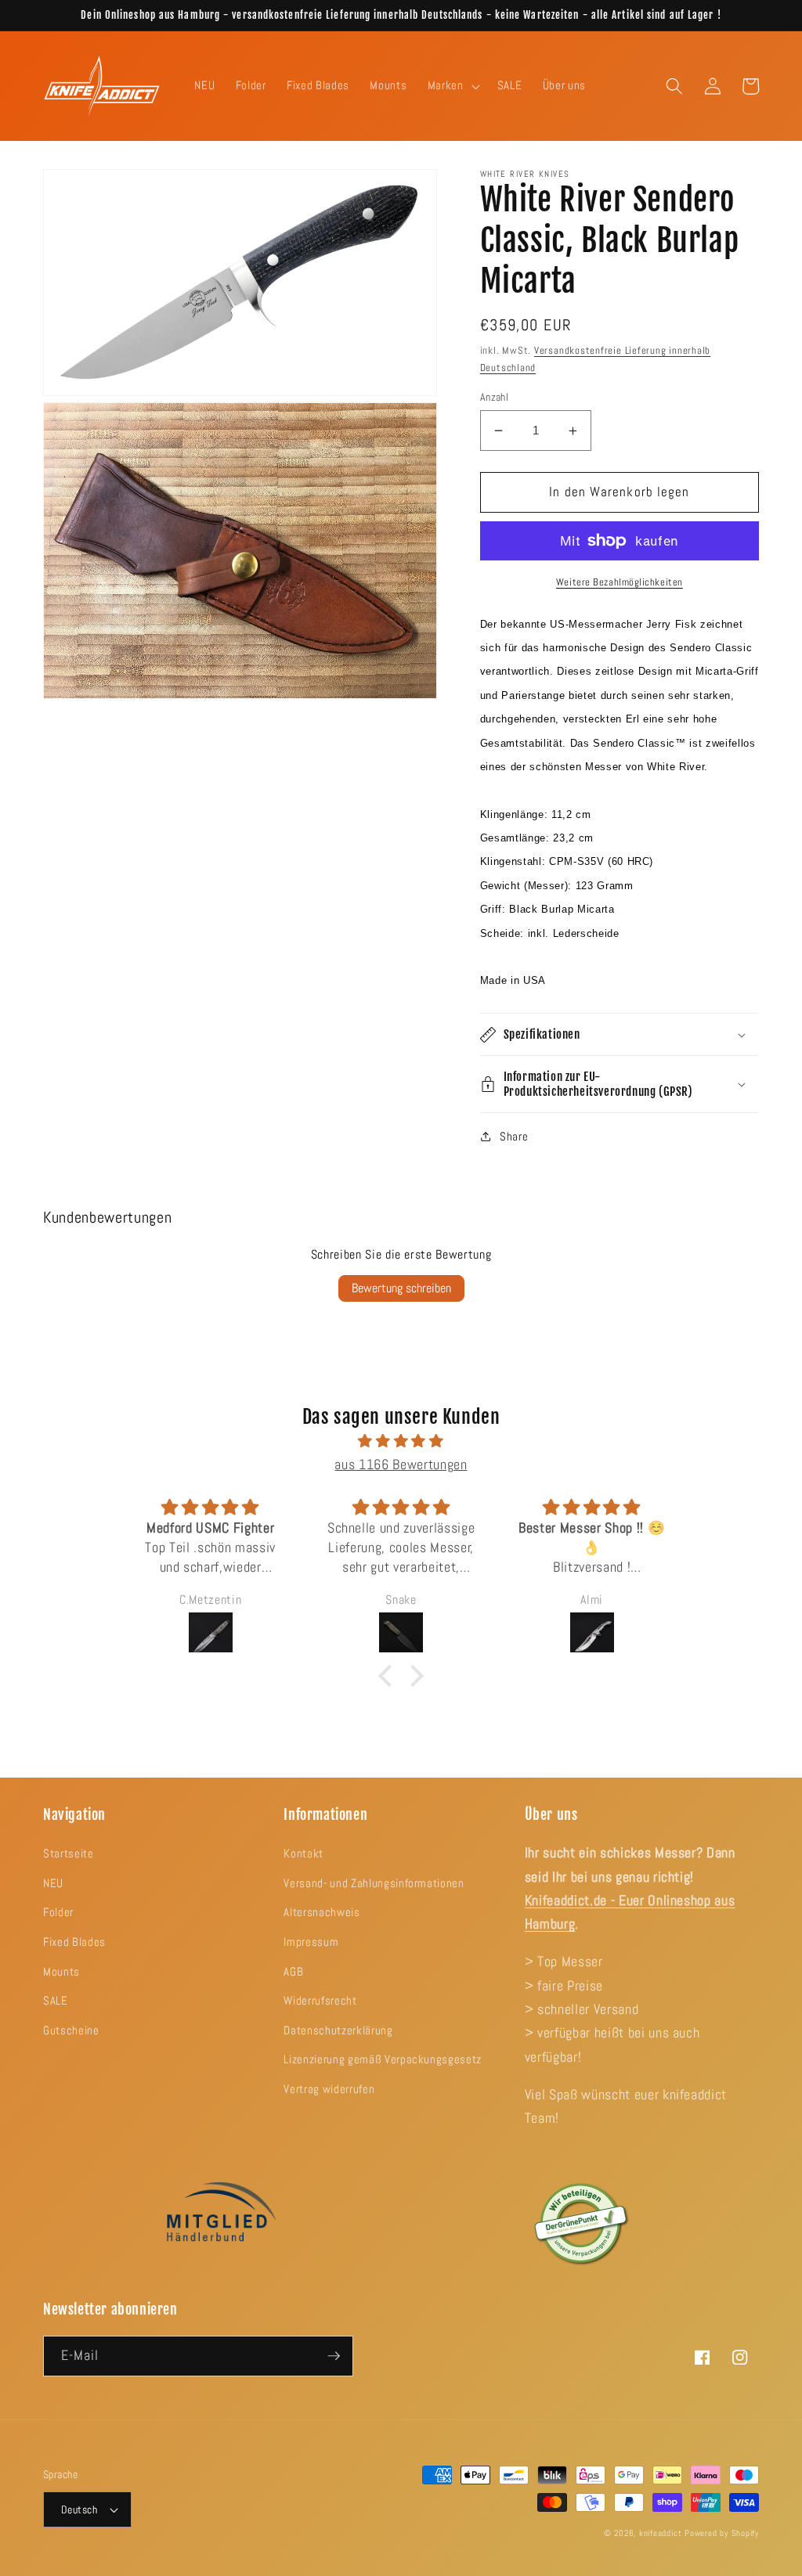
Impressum (311, 1942)
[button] (452, 86)
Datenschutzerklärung (338, 2030)
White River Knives (525, 174)
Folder (58, 1912)
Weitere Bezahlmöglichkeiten (620, 582)
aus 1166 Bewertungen (401, 1465)
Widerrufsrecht (320, 2001)
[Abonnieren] (334, 2356)
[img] (401, 1441)
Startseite (69, 1854)
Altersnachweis (322, 1912)
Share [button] (514, 1137)
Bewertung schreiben (401, 1288)
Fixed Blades (74, 1942)
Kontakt (303, 1854)
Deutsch (79, 2509)
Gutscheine (71, 2030)
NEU (53, 1883)
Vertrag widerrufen (329, 2089)
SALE (56, 2001)
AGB (293, 1972)
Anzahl (495, 397)
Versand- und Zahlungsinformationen (374, 1883)
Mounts (61, 1972)
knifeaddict (660, 2533)
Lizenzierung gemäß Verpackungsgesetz (383, 2059)
